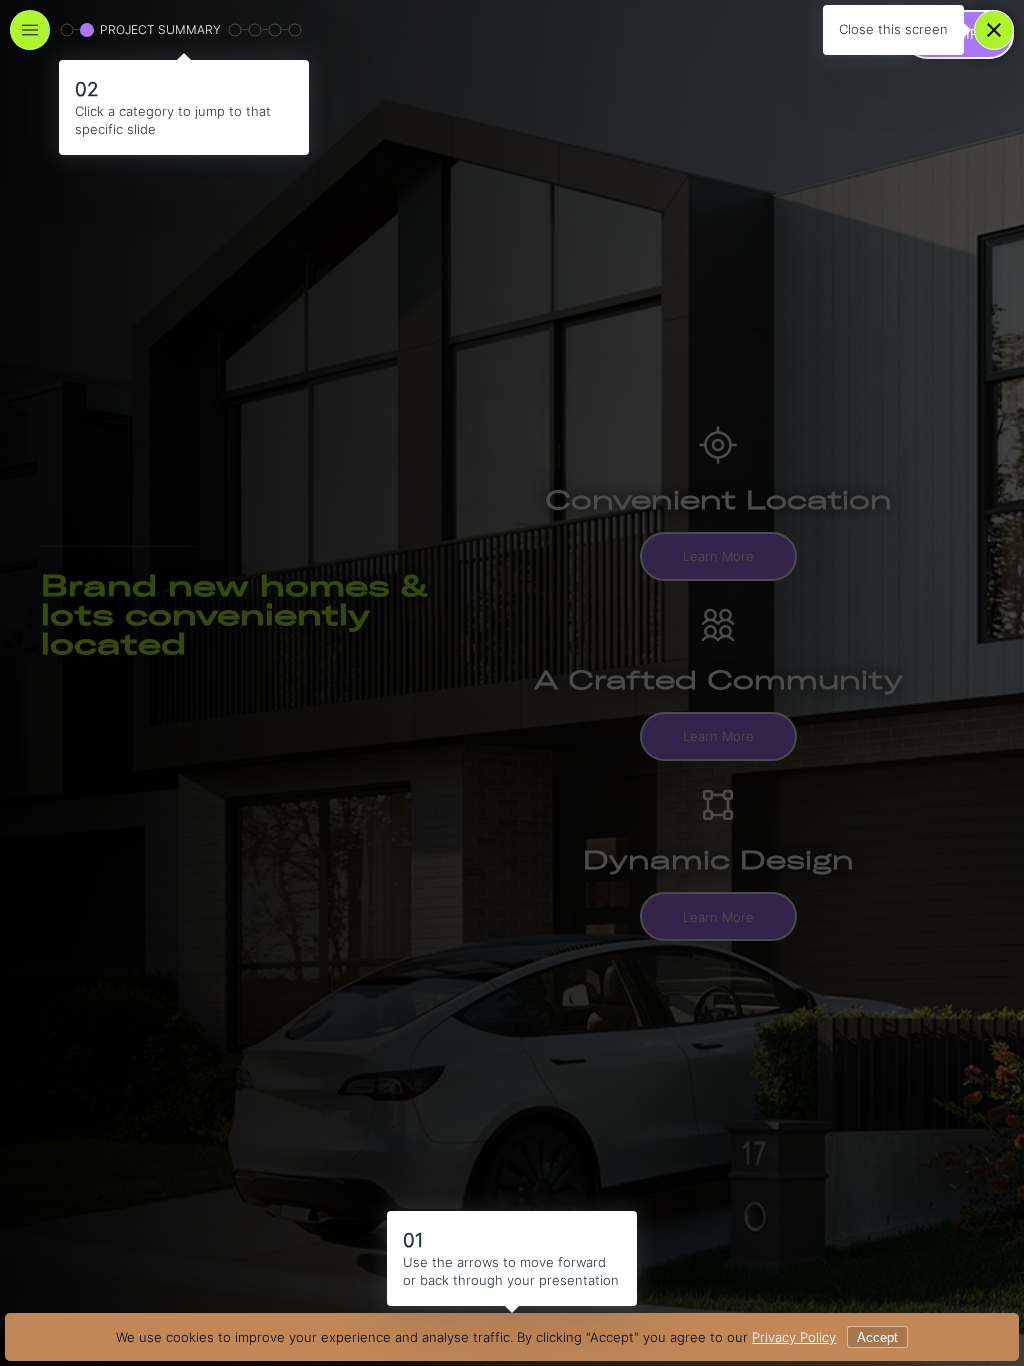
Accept (877, 1337)
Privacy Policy (794, 1337)
